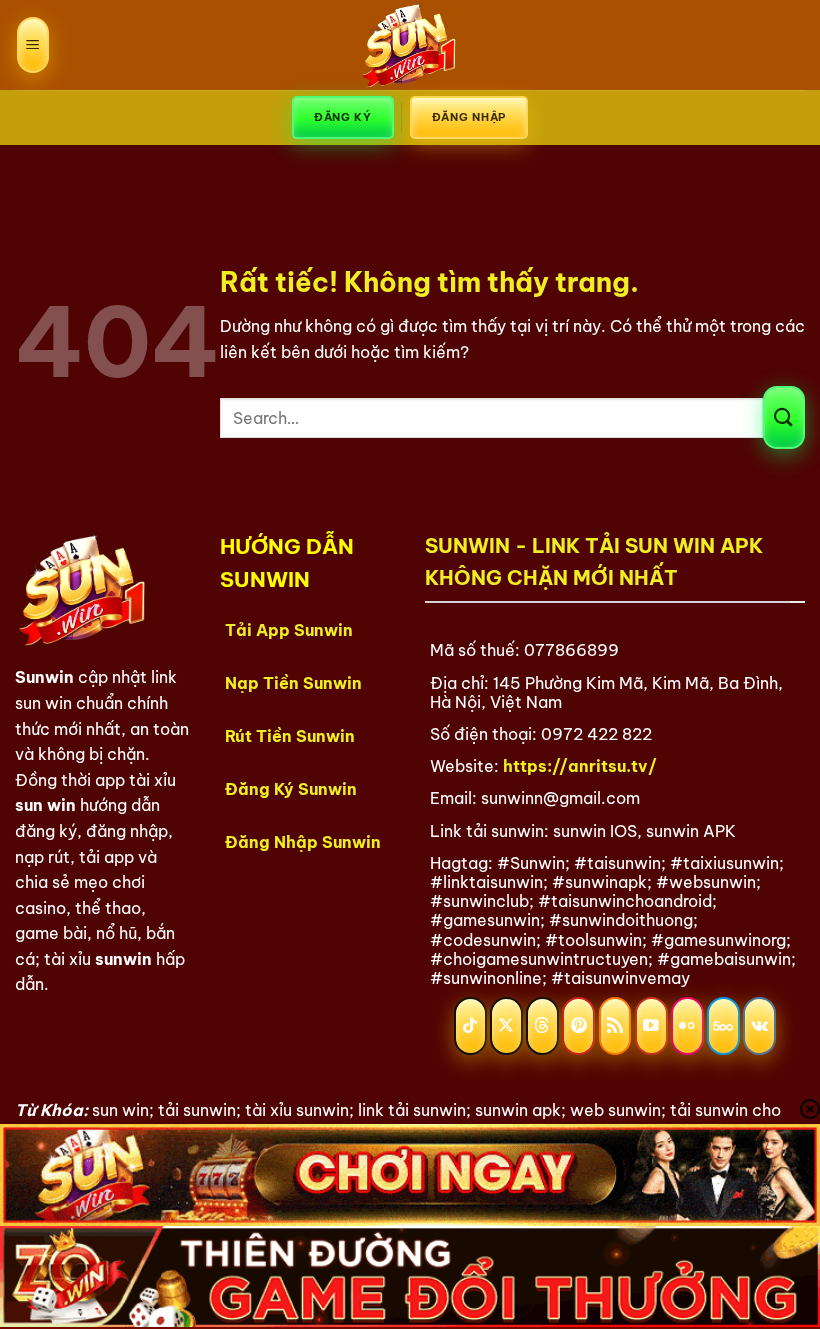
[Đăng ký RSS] (615, 1026)
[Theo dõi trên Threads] (542, 1026)
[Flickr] (687, 1026)
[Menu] (33, 45)
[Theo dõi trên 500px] (723, 1026)
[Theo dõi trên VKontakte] (759, 1026)
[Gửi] (784, 417)
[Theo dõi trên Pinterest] (578, 1026)
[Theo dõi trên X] (506, 1026)
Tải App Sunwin (289, 630)
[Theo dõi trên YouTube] (651, 1026)
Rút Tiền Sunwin (290, 736)
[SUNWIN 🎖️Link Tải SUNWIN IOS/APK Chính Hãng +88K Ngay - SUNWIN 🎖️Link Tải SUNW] (410, 45)
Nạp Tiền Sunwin (293, 683)
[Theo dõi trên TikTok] (470, 1026)
